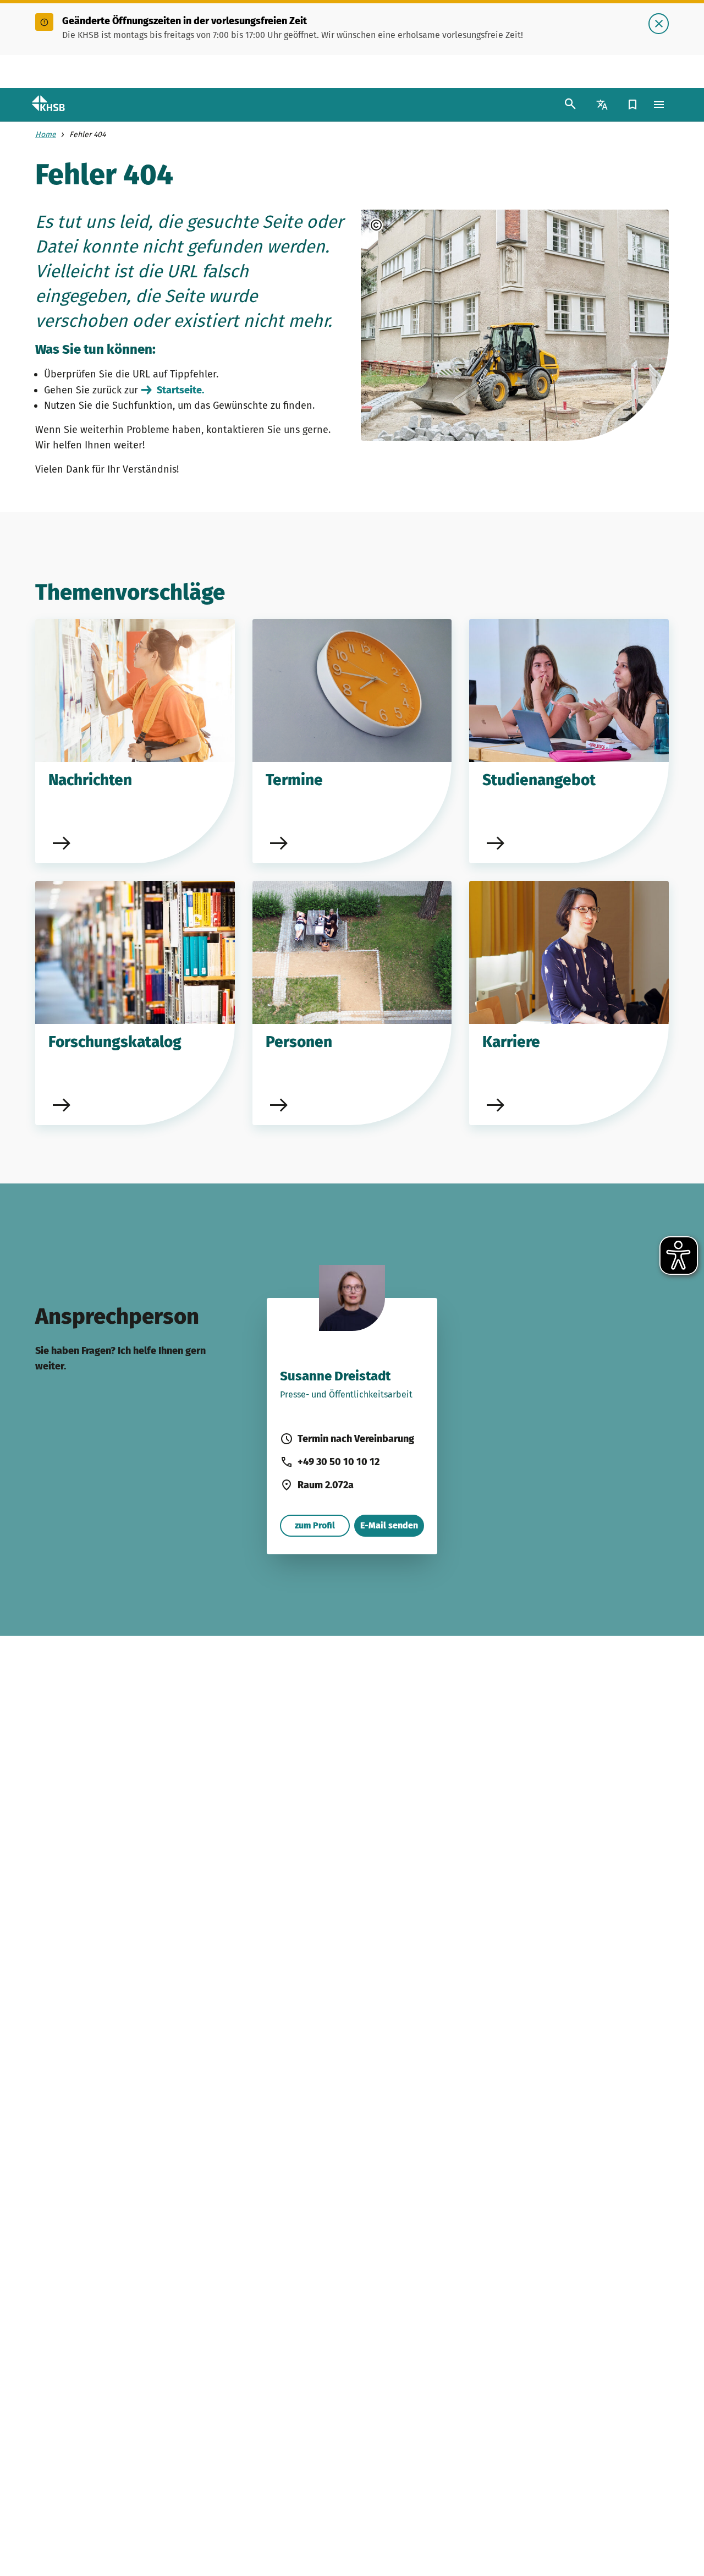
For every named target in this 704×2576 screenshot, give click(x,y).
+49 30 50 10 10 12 (339, 1462)
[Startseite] (58, 105)
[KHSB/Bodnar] (406, 225)
